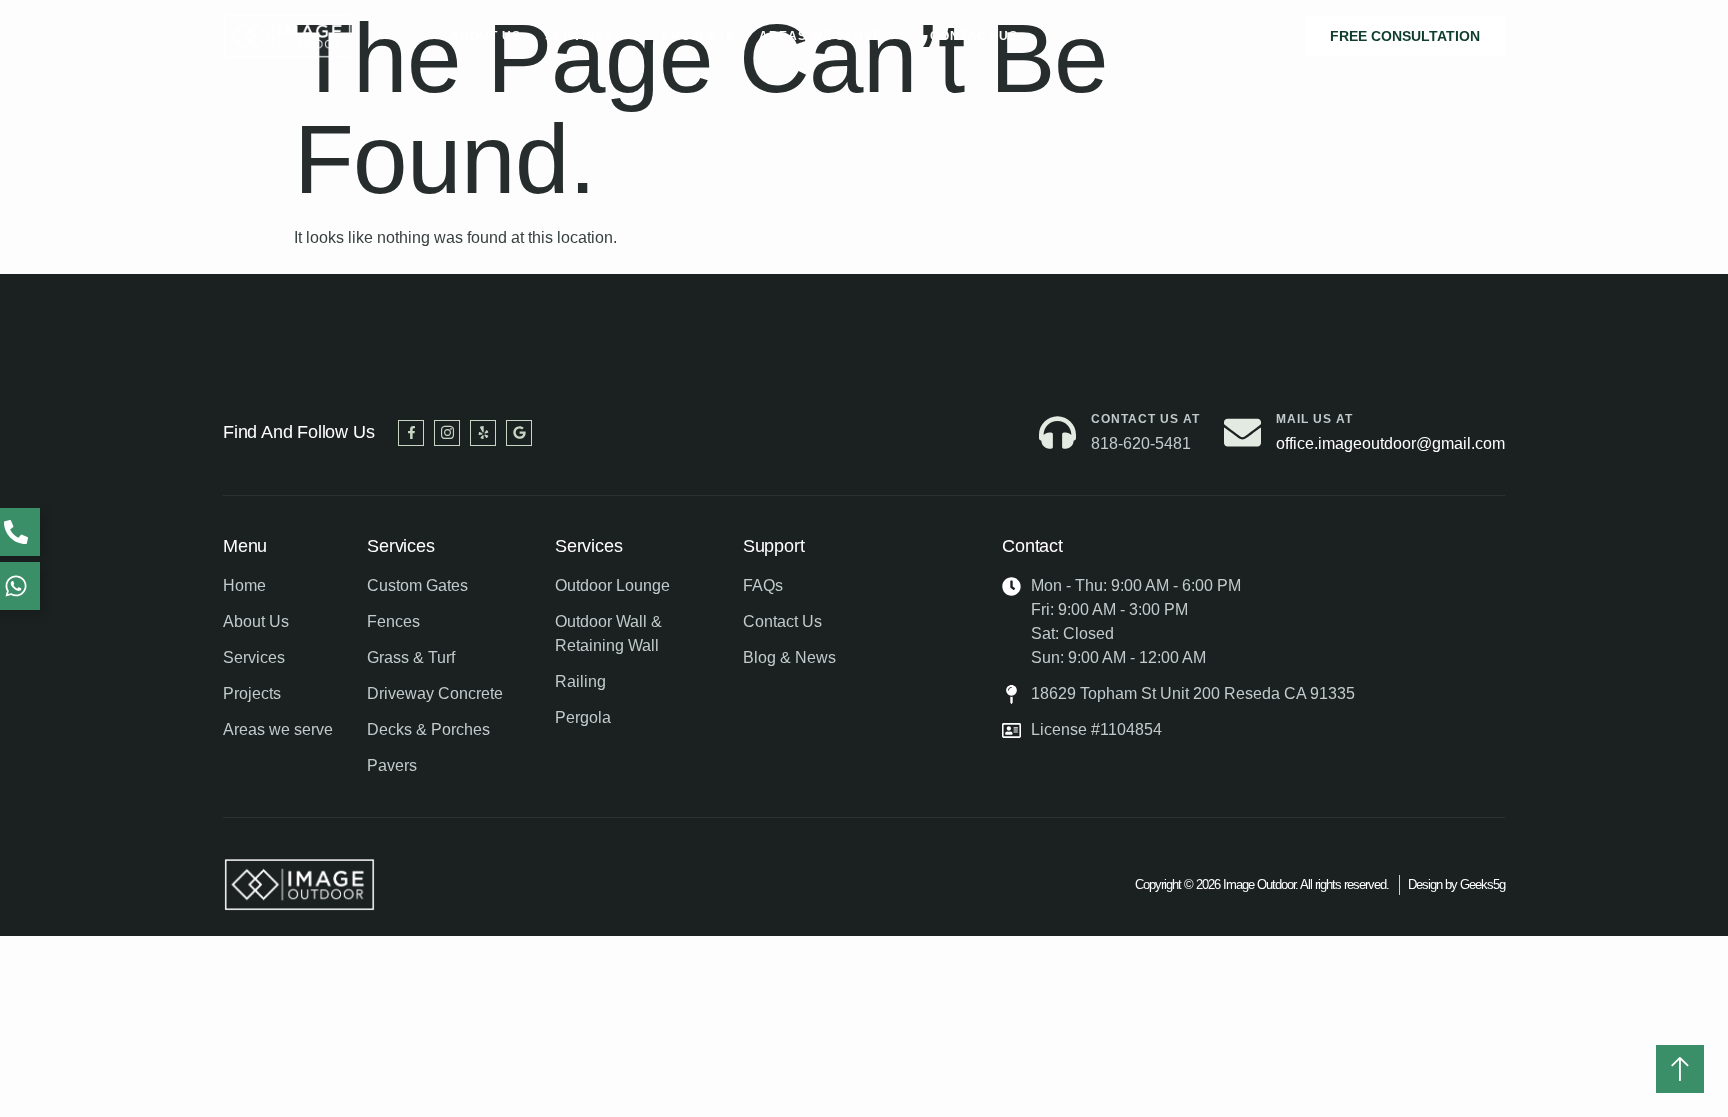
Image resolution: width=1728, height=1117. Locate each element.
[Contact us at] (1057, 432)
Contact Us (974, 36)
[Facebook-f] (411, 433)
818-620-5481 (1141, 443)
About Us (485, 36)
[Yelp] (483, 433)
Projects (698, 36)
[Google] (519, 433)
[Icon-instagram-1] (447, 433)
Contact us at (1145, 419)
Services (579, 36)
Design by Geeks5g (1456, 884)
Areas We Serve (820, 36)
